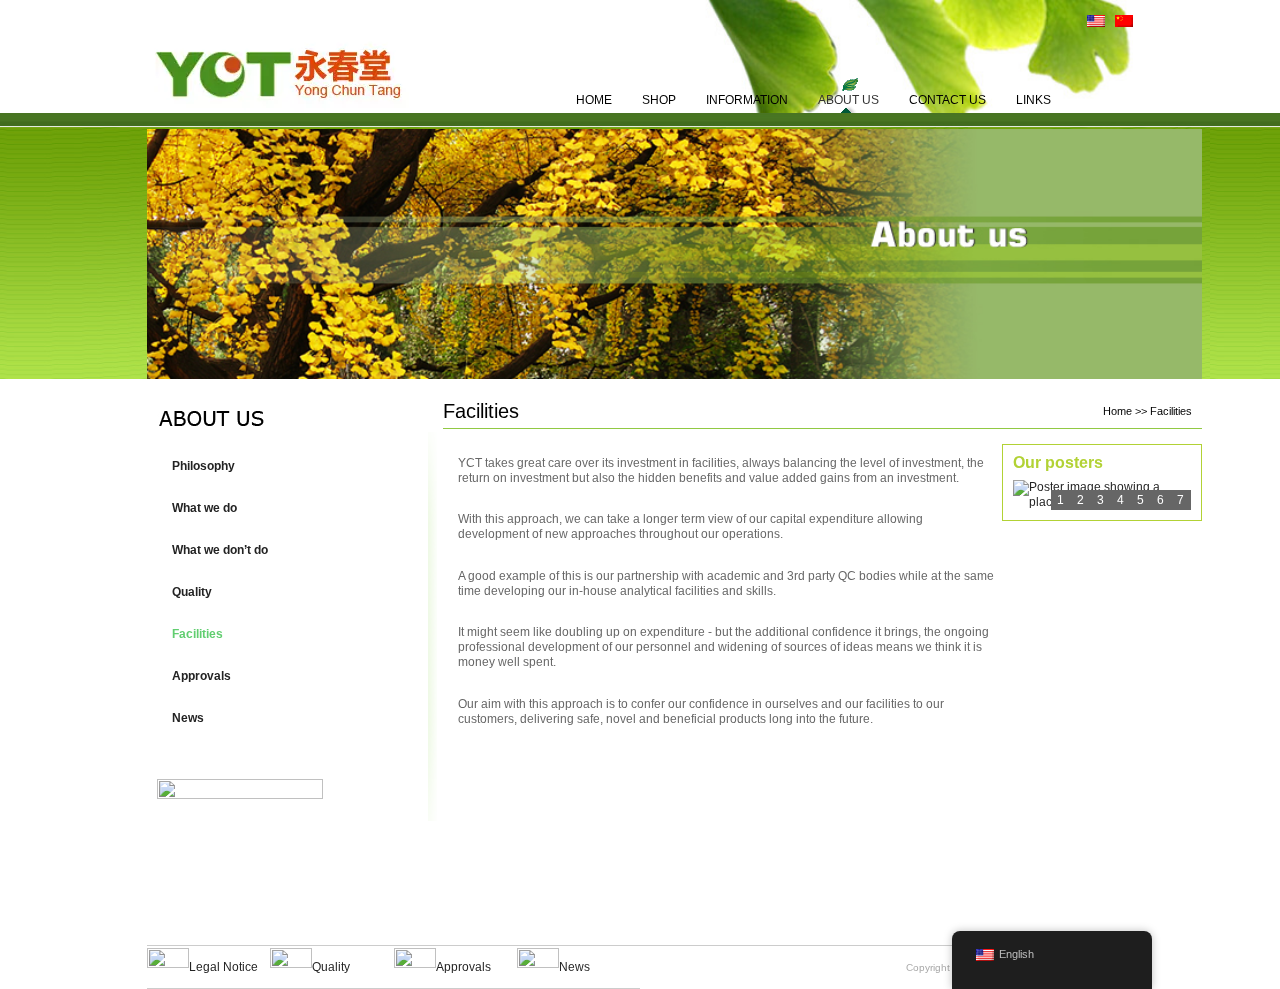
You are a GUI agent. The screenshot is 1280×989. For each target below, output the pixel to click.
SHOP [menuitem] (659, 100)
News (188, 718)
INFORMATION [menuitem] (747, 100)
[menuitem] (1091, 25)
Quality (192, 592)
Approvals (201, 676)
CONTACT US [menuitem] (947, 100)
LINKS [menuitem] (1033, 100)
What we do (204, 508)
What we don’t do (220, 550)
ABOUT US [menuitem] (848, 100)
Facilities (197, 634)
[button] (286, 508)
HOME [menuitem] (594, 100)
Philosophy (203, 466)
